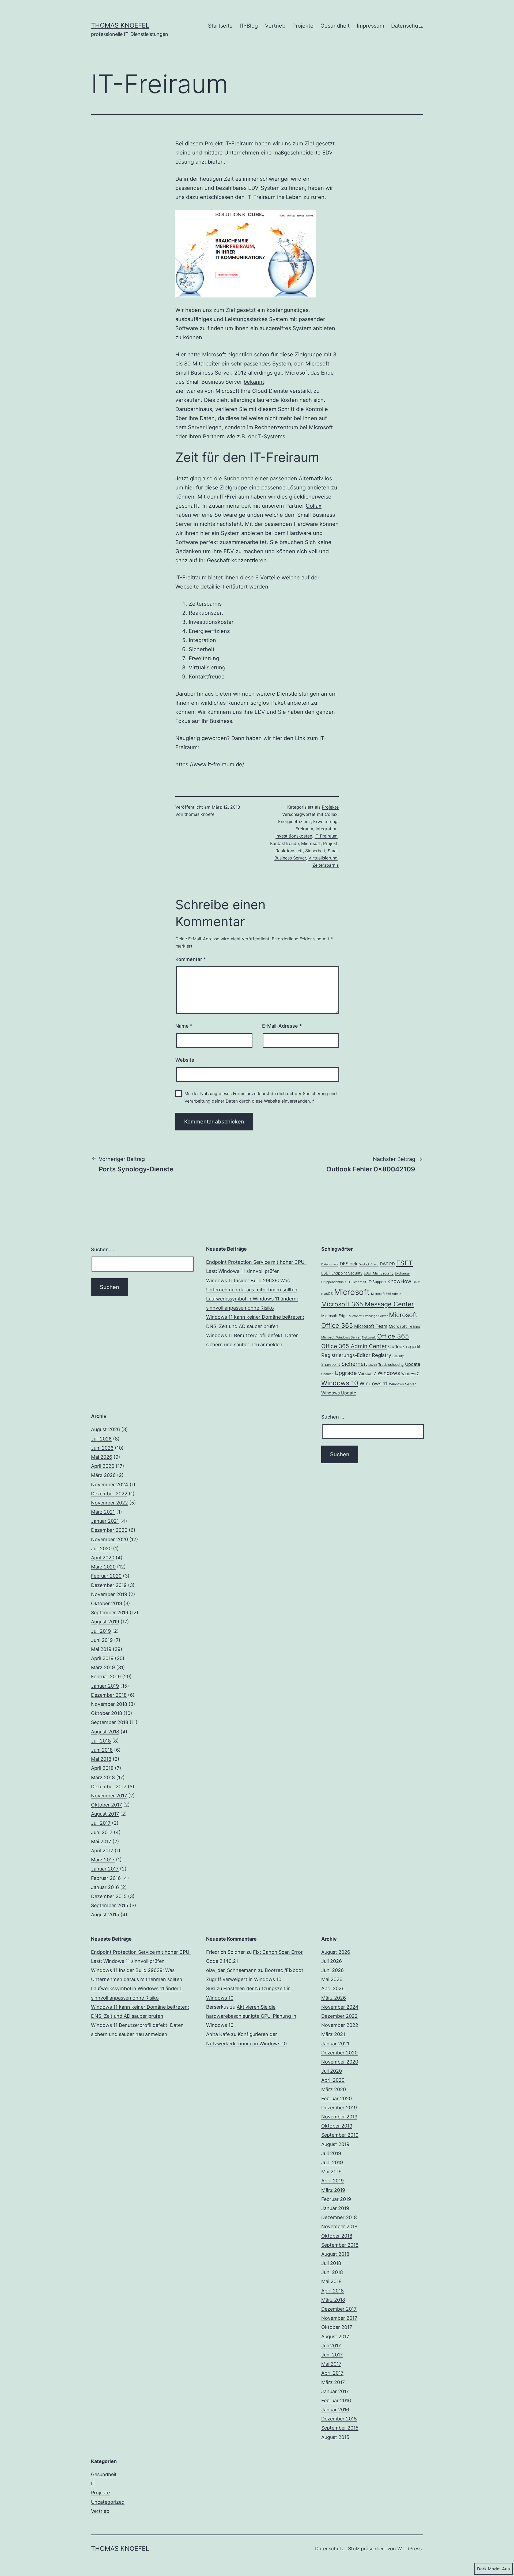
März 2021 (103, 1512)
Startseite (220, 26)
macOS (327, 1293)
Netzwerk (369, 1337)
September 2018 (110, 1722)
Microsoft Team (371, 1326)
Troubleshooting (391, 1365)
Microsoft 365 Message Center (368, 1304)
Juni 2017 (102, 1832)
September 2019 (110, 1613)
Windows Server (402, 1384)
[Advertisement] (257, 1450)
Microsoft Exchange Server (368, 1316)
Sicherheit (315, 851)
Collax (314, 506)
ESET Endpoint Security (342, 1273)
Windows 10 (340, 1383)
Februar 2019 (106, 1677)
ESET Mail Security (379, 1273)
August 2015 (105, 1915)
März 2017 (103, 1860)
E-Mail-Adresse (282, 1026)
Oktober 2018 (107, 1713)
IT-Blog (249, 26)
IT (93, 2483)
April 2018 (102, 1768)
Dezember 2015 (109, 1896)
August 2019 (105, 1622)
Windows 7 (410, 1374)
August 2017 (105, 1814)
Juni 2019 (102, 1640)
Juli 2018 (101, 1741)
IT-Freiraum (326, 836)
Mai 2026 (102, 1457)
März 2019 (103, 1667)
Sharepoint (331, 1364)
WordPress (409, 2549)
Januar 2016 (105, 1887)
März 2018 (103, 1777)
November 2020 (109, 1539)
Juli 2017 (101, 1823)
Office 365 (393, 1336)
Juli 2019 (101, 1631)
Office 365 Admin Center (354, 1346)
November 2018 (109, 1704)
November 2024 (110, 1485)
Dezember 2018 (109, 1695)
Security (398, 1356)
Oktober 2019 (107, 1603)
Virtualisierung (323, 858)
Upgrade (346, 1373)
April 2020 (103, 1558)
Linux (416, 1282)
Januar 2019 (105, 1686)
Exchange (402, 1273)
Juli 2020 (101, 1549)
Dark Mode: (489, 2569)
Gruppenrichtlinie (334, 1282)
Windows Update (339, 1393)
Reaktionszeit (289, 851)
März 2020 (103, 1567)
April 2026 (103, 1466)
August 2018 (105, 1732)
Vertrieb (275, 26)
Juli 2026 (101, 1439)
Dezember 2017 (109, 1787)
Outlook (396, 1347)
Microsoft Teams (405, 1326)
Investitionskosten (294, 836)
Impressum (371, 26)
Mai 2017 (101, 1841)
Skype (373, 1365)
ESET (405, 1263)
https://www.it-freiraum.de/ (210, 764)
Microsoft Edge (334, 1316)
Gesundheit (335, 26)
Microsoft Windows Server (341, 1337)
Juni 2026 (102, 1448)
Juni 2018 (102, 1750)
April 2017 (102, 1851)
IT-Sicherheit (357, 1282)
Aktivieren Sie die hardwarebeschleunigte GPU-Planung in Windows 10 (251, 2016)
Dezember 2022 (109, 1494)
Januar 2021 (105, 1521)
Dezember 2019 (109, 1585)
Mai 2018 (101, 1759)
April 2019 (102, 1658)
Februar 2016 (106, 1878)
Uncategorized (108, 2502)
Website (185, 1060)
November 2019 (109, 1594)
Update (413, 1364)
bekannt (254, 382)
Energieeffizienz (294, 821)
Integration (327, 829)
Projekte (303, 26)
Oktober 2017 (106, 1805)
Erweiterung (325, 821)
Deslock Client (369, 1264)
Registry (381, 1355)
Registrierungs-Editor (346, 1355)
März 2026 (103, 1475)
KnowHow (399, 1281)
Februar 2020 (106, 1576)
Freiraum (304, 829)
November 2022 (109, 1503)
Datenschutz (407, 26)
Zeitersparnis (326, 865)
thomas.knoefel (200, 814)
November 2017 (109, 1796)
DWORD (387, 1264)
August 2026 (105, 1429)
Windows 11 (374, 1384)
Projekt (330, 843)
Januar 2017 (105, 1869)
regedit (413, 1347)
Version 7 (367, 1373)
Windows (389, 1373)
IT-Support (377, 1282)
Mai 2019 (101, 1649)
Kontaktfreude (284, 843)
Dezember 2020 (109, 1530)
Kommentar (191, 959)
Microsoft (311, 843)
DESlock (349, 1264)
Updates (327, 1374)
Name (184, 1026)
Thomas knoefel (120, 25)
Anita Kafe (218, 2034)
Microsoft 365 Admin (386, 1294)
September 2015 (110, 1905)
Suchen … (103, 1249)
